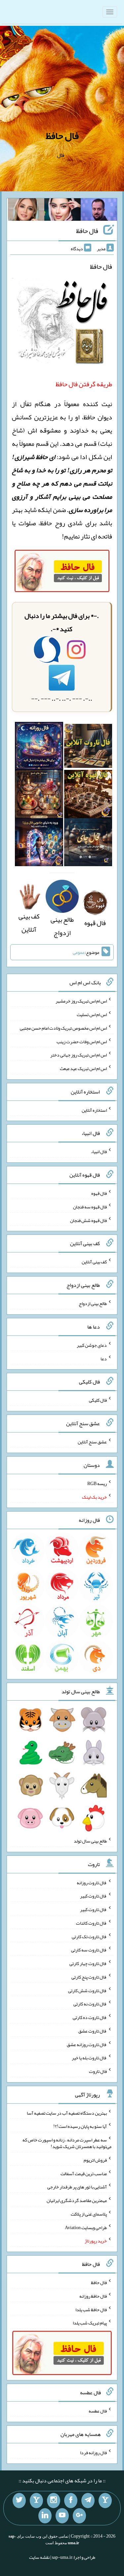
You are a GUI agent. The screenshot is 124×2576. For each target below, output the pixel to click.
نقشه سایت (39, 2557)
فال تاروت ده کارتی (90, 2017)
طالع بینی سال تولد (90, 1841)
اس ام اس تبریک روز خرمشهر (81, 1001)
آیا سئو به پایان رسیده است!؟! (80, 2126)
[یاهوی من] (105, 2501)
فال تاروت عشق (93, 2031)
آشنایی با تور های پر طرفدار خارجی (77, 2187)
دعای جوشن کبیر (92, 1345)
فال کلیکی (98, 1400)
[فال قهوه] (88, 796)
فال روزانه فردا (93, 2453)
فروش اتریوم (95, 2160)
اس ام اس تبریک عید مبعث (83, 1068)
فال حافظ (62, 136)
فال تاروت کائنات (91, 1923)
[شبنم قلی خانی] (26, 211)
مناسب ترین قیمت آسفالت (84, 2173)
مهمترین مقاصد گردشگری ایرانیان (77, 2200)
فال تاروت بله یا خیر (89, 2058)
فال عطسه (98, 2411)
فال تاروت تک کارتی (89, 1936)
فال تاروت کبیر (93, 1896)
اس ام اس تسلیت (92, 1014)
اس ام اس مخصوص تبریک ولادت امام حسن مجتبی (63, 1028)
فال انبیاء (99, 1151)
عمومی (79, 952)
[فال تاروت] (88, 748)
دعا (104, 1358)
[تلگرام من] (88, 2501)
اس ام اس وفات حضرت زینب (82, 1041)
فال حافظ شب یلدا (91, 2309)
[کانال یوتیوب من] (62, 2516)
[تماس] (36, 2501)
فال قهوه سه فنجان (90, 1207)
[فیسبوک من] (71, 2501)
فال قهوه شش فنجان (88, 1220)
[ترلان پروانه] (62, 211)
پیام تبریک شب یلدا (90, 2323)
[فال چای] (88, 844)
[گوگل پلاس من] (79, 2516)
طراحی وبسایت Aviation (86, 2227)
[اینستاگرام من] (54, 2501)
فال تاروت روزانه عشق (87, 2044)
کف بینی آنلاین (29, 923)
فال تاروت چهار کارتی (88, 1963)
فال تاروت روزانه (92, 1882)
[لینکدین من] (45, 2516)
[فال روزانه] (39, 748)
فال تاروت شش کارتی (87, 1990)
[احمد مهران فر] (99, 211)
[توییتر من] (19, 2501)
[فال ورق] (39, 844)
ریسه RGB (97, 1483)
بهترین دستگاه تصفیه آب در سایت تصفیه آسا (67, 2113)
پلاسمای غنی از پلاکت (89, 2214)
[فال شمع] (39, 796)
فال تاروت (98, 2071)
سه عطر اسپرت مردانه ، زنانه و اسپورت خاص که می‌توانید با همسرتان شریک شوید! (67, 2143)
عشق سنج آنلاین (92, 1442)
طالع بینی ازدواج (62, 926)
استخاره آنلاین (94, 1110)
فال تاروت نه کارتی (90, 2004)
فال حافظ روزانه (93, 2296)
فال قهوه (99, 1193)
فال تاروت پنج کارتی (89, 1977)
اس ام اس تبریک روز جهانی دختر (79, 1055)
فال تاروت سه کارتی (89, 1950)
